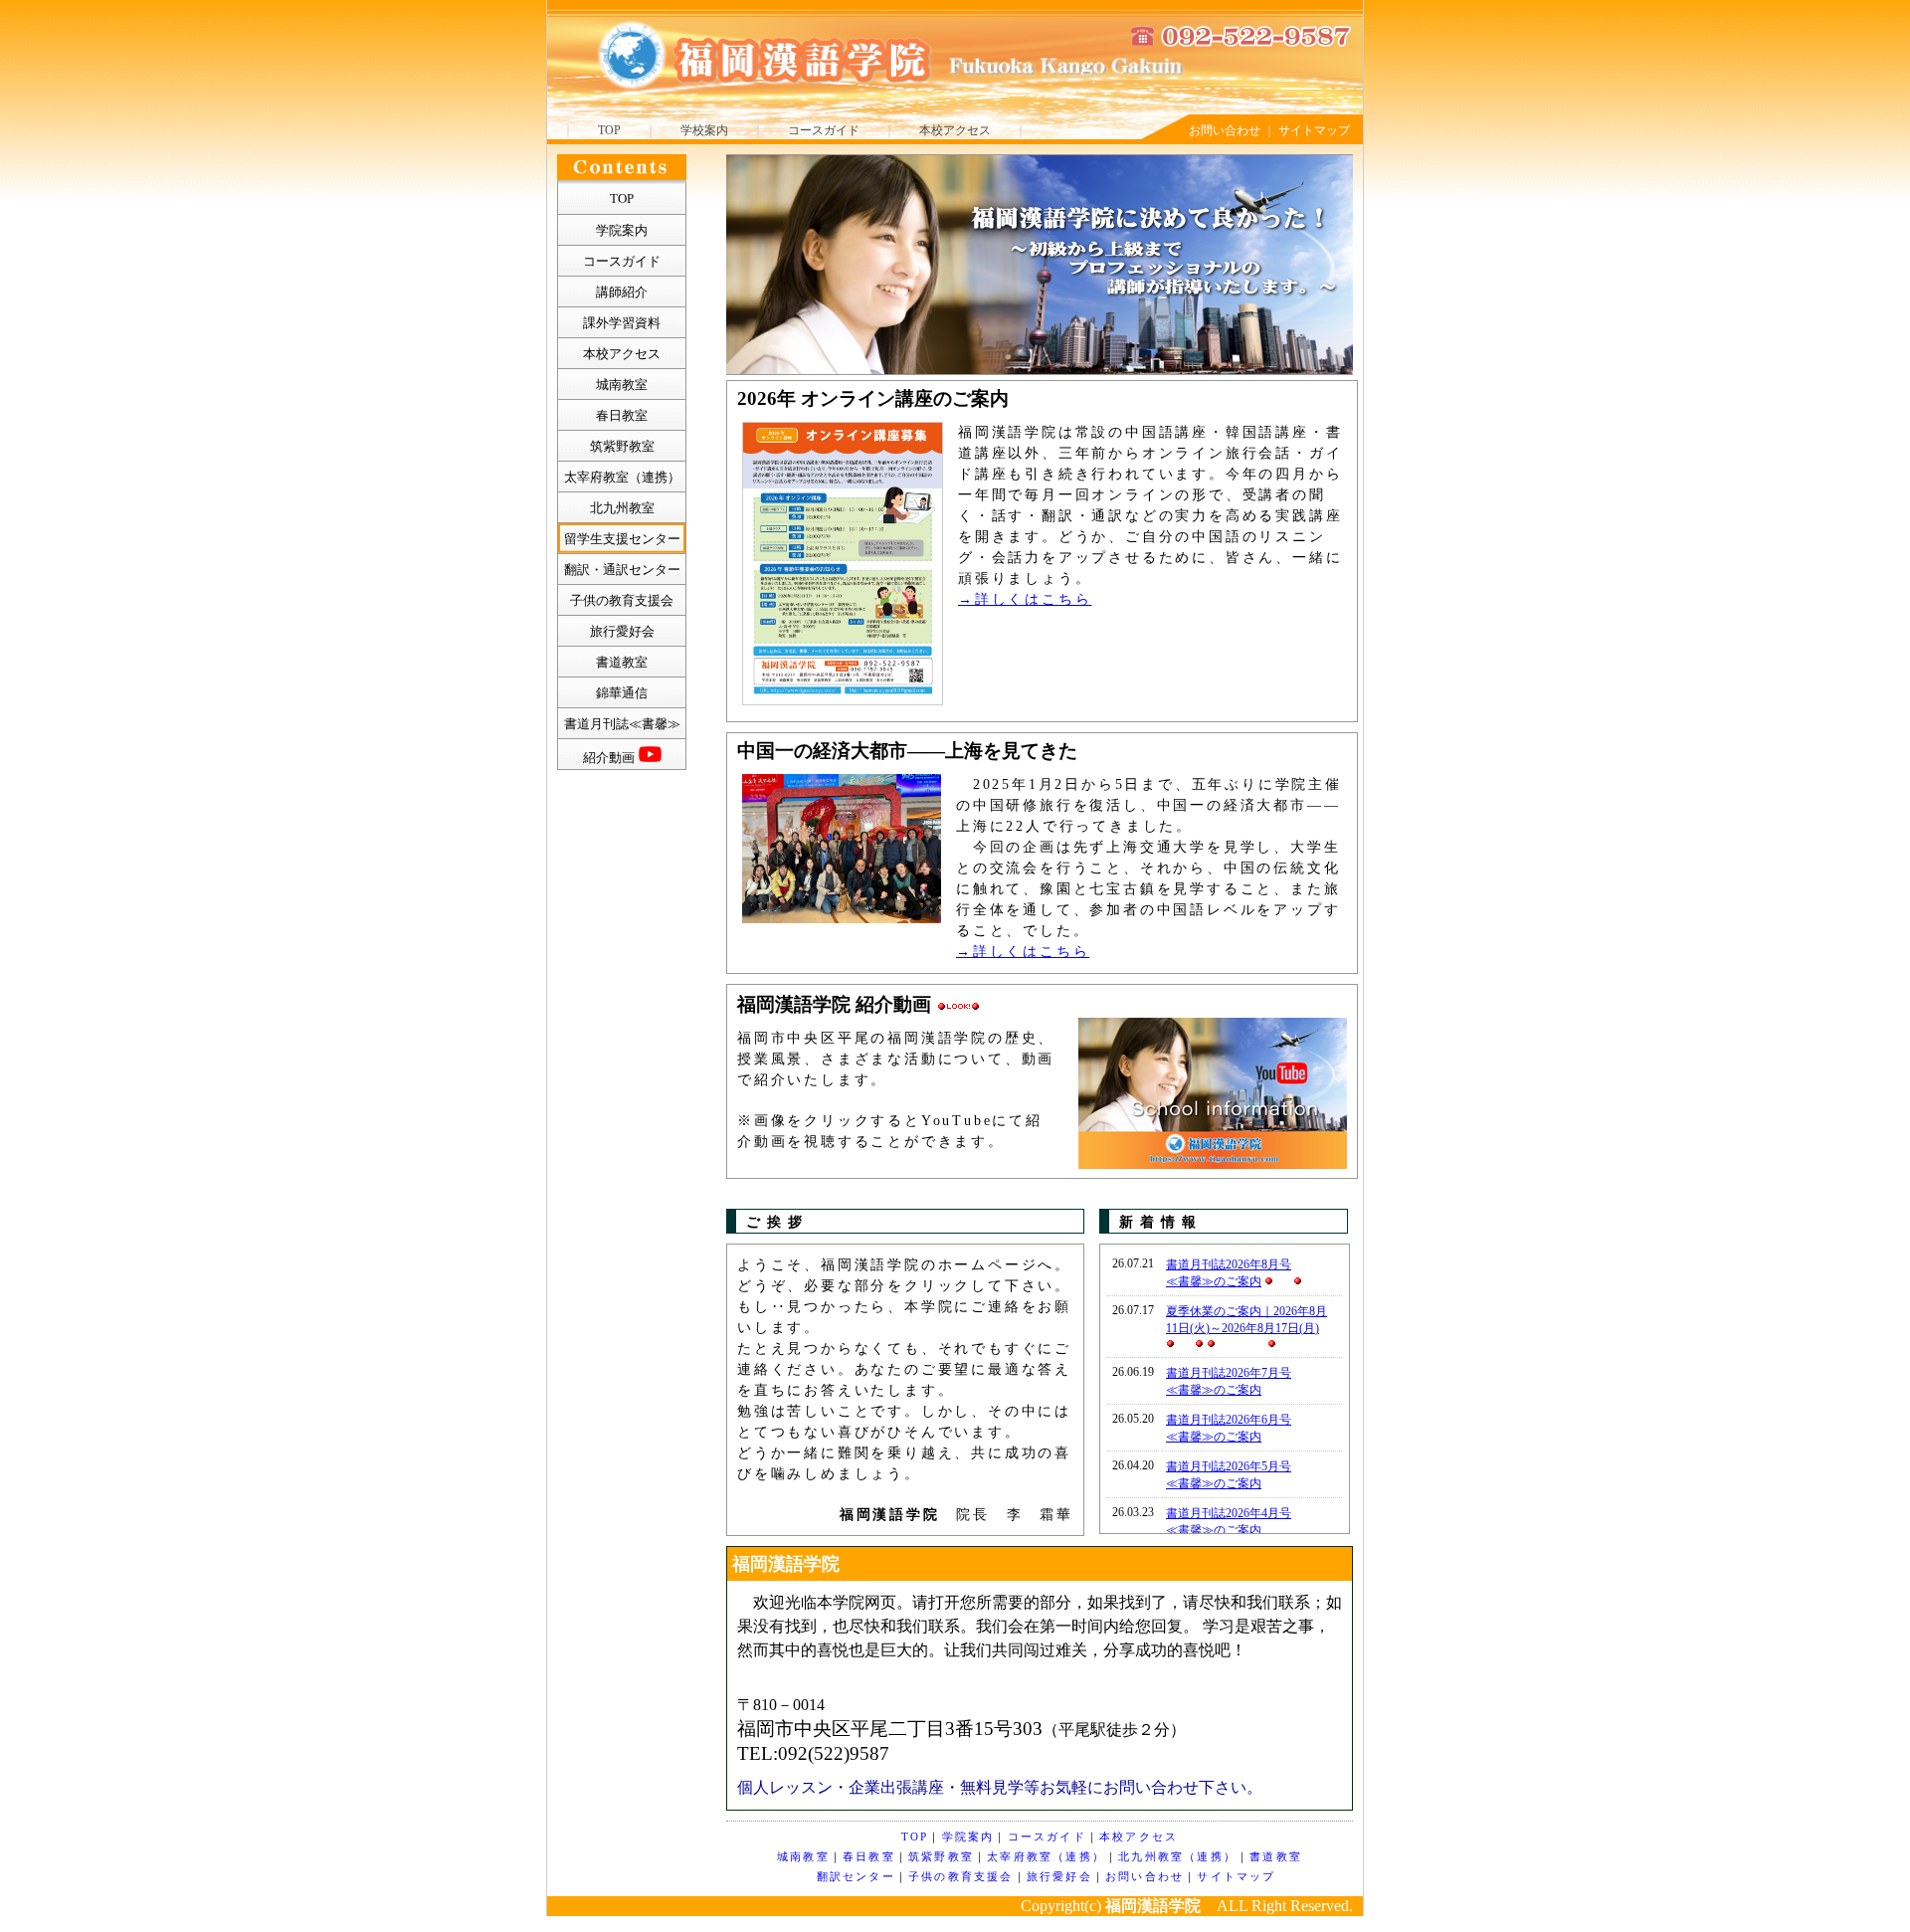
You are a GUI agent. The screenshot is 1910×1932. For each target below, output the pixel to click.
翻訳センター (856, 1876)
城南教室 (803, 1856)
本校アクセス (955, 130)
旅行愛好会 (1059, 1876)
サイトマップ (1314, 130)
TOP (609, 130)
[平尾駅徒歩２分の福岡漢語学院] (892, 84)
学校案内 (704, 130)
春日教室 (869, 1856)
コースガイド (824, 130)
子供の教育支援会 (961, 1876)
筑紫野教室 (941, 1856)
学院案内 (968, 1836)
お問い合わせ (1225, 130)
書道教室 (1276, 1856)
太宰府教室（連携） (1046, 1856)
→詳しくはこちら (1025, 599)
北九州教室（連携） (1177, 1856)
